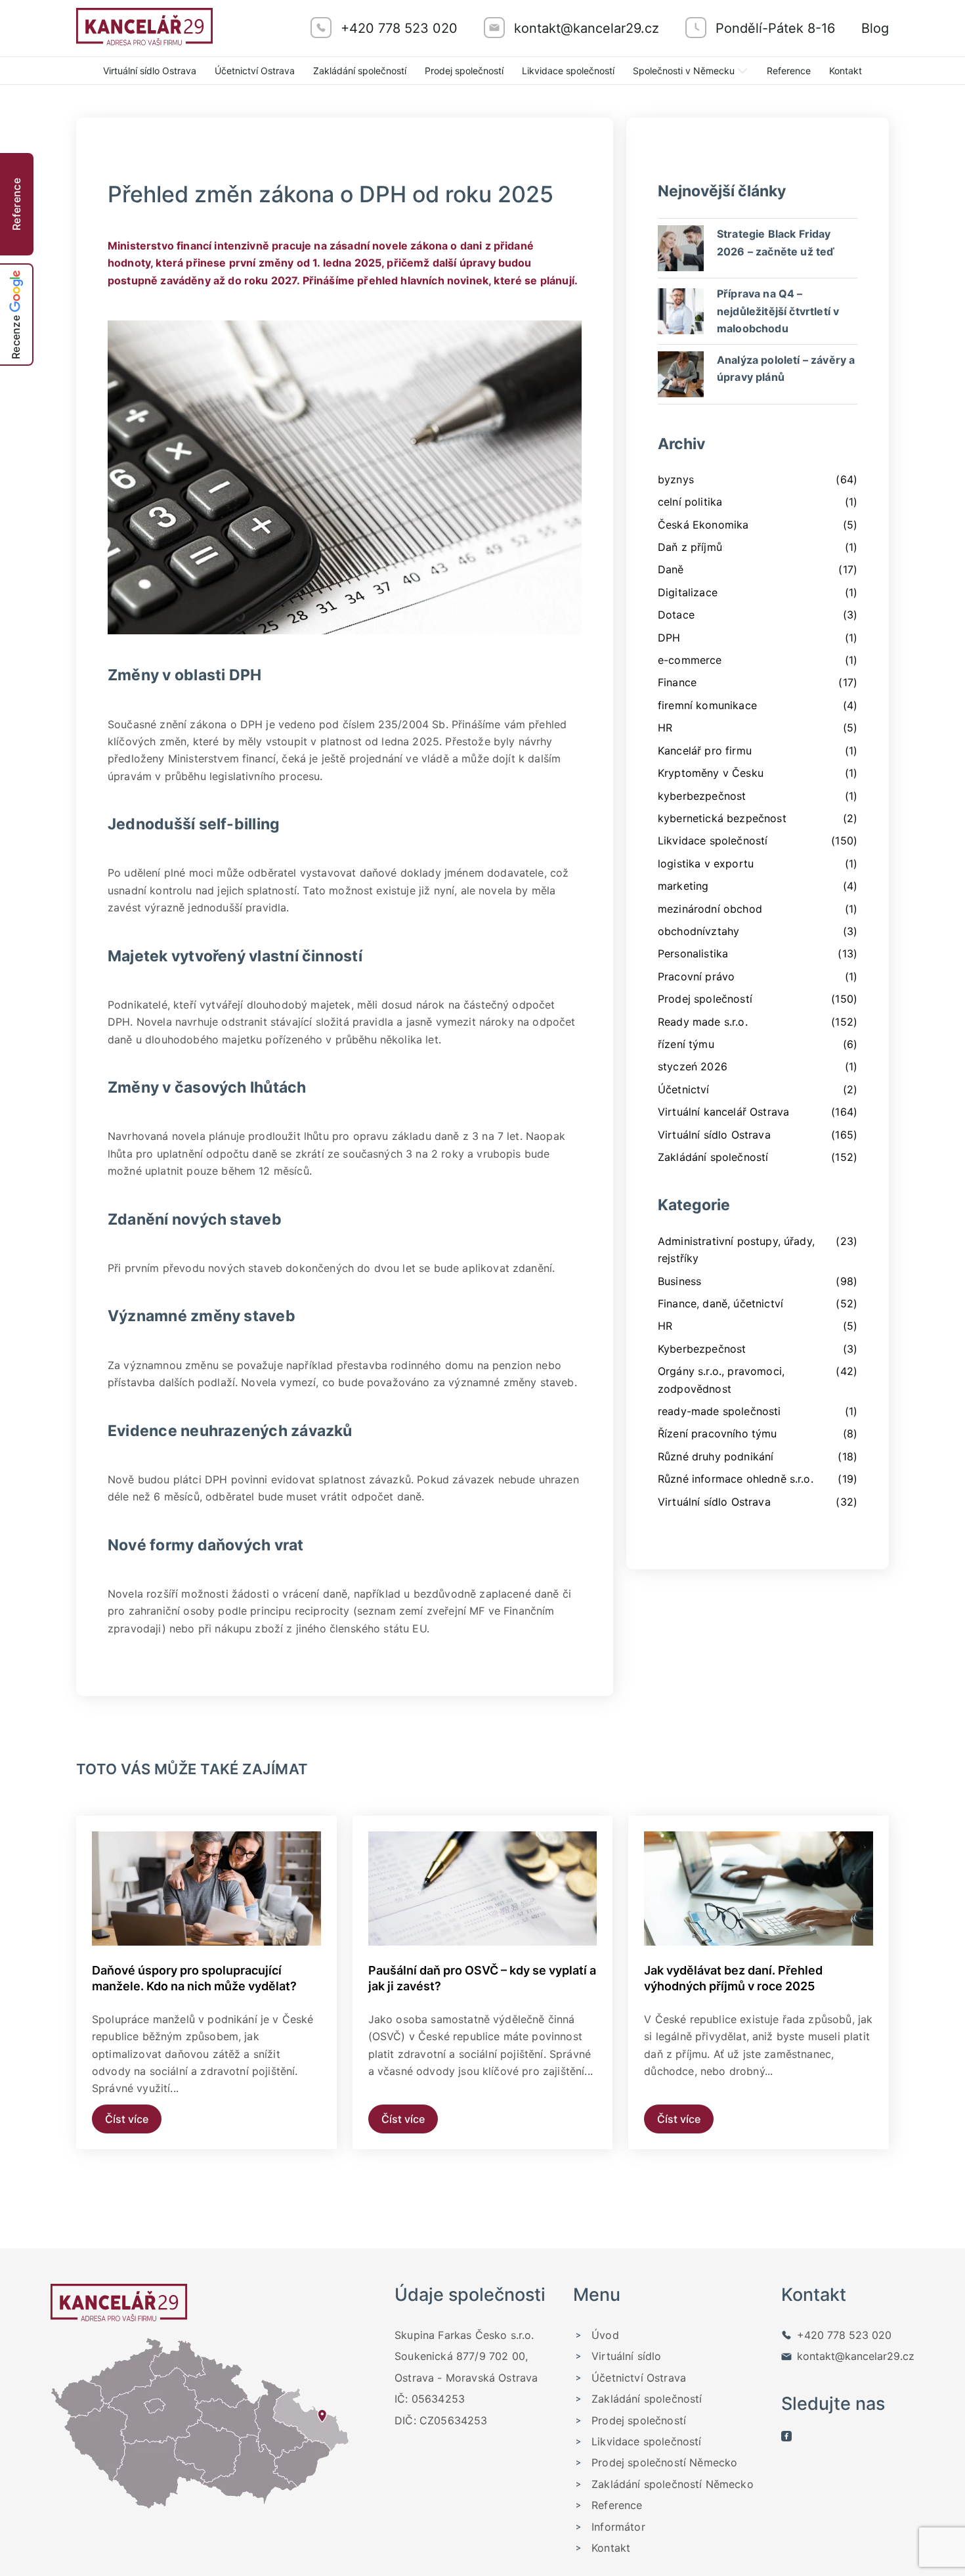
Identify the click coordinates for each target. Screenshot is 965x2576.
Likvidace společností (568, 71)
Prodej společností (464, 71)
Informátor (618, 2527)
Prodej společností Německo (664, 2462)
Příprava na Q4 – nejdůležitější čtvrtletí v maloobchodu (778, 311)
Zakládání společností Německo (673, 2484)
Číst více (127, 2119)
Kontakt (846, 71)
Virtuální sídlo (626, 2356)
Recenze (16, 337)
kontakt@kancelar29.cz (856, 2356)
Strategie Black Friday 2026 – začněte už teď (776, 242)
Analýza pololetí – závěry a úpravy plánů (786, 368)
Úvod (605, 2335)
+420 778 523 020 (844, 2335)
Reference (789, 71)
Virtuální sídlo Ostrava (150, 71)
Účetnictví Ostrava (255, 71)
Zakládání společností (360, 71)
